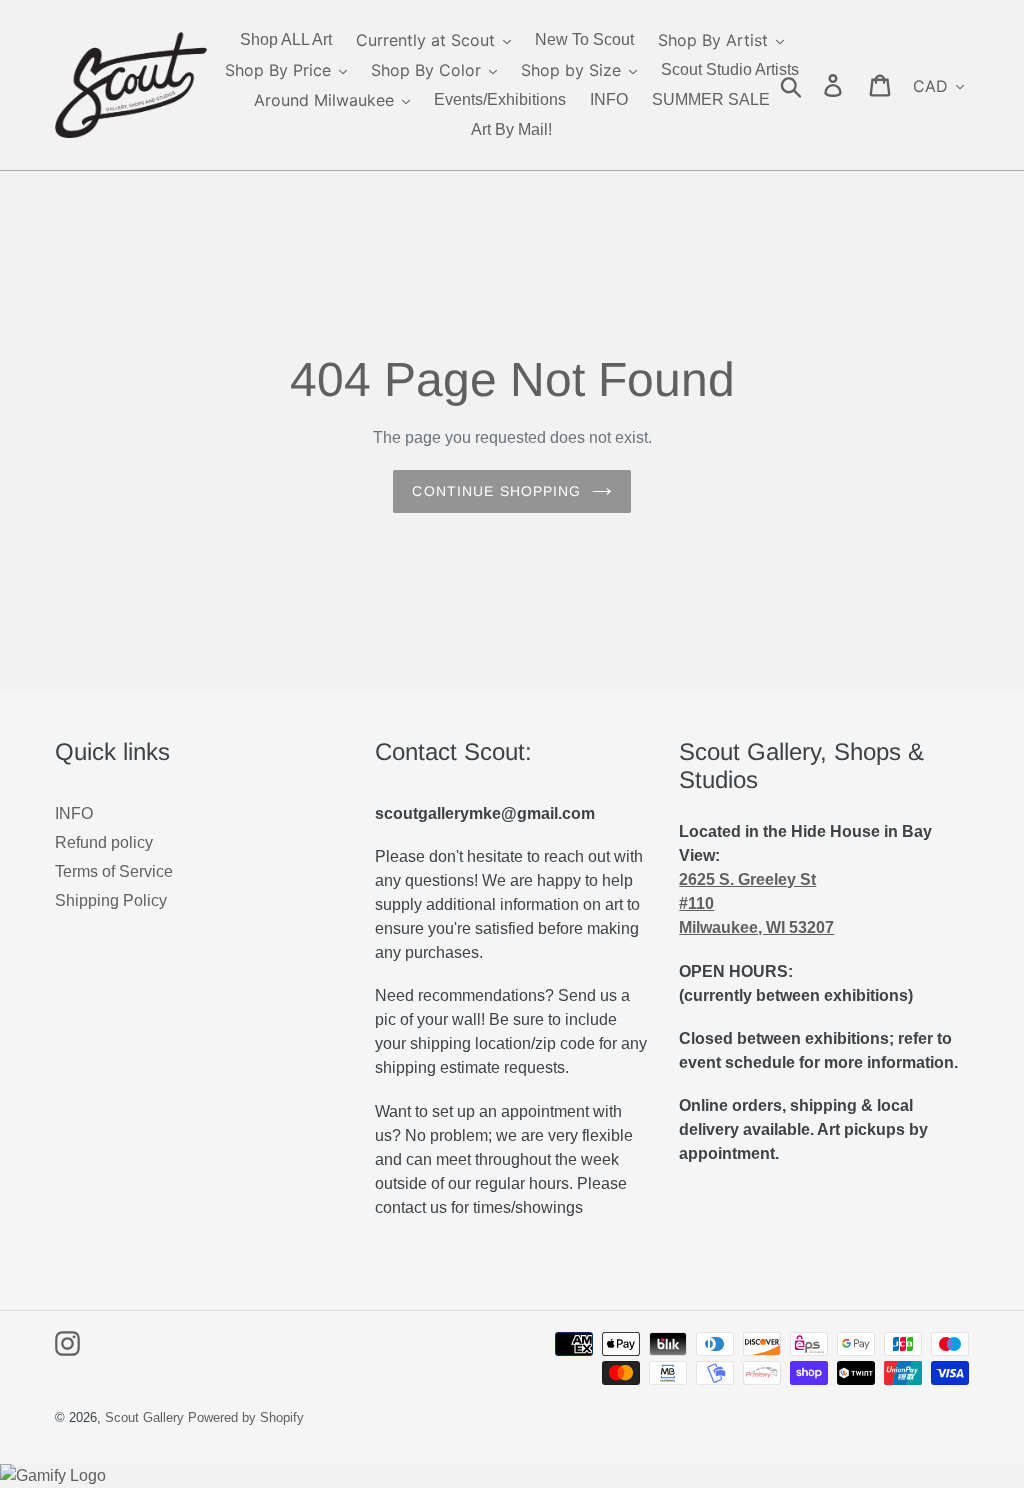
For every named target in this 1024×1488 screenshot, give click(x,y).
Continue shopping (496, 491)
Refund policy (104, 842)
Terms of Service (114, 871)
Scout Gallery (144, 1417)
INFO (74, 813)
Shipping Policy (111, 900)
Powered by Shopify (246, 1417)
